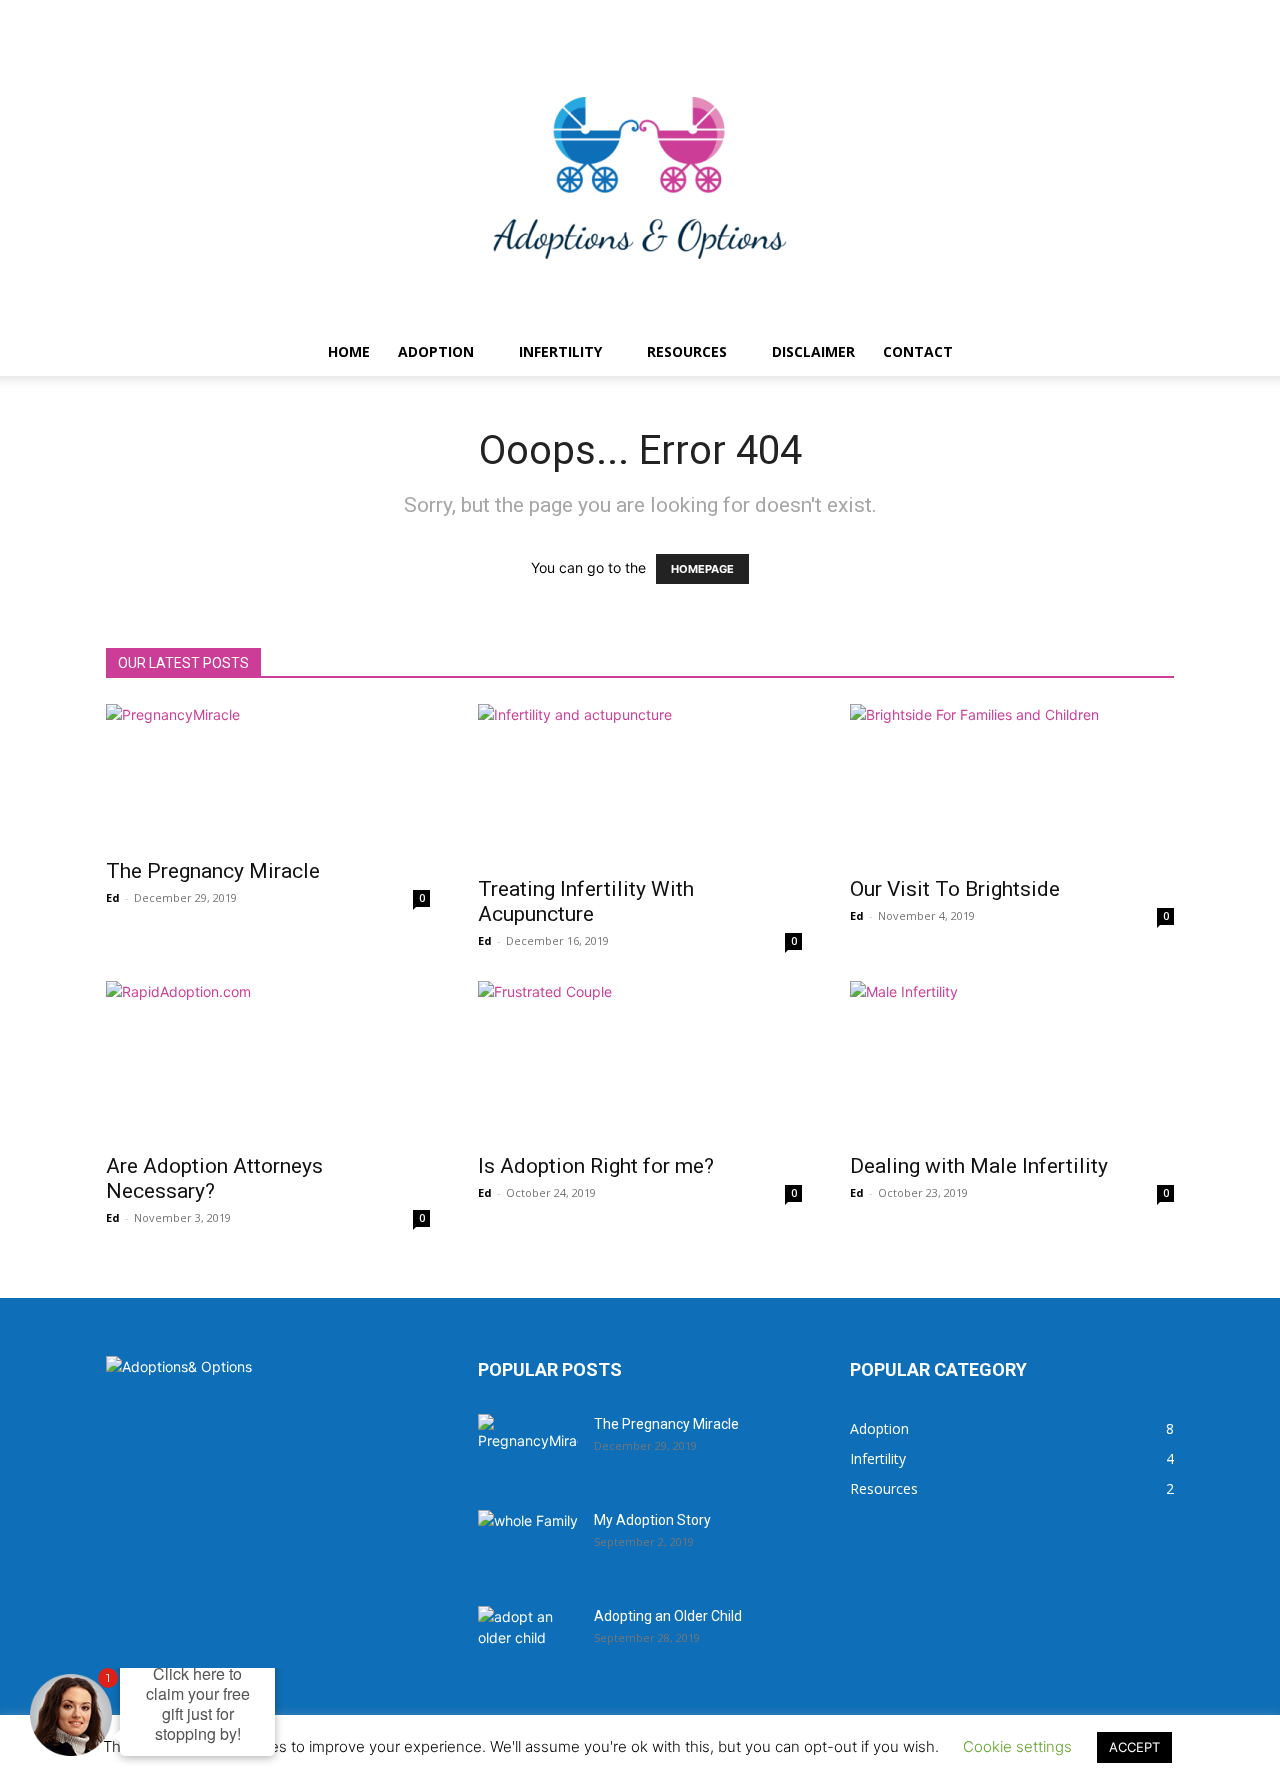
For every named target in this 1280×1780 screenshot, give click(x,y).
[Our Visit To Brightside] (1012, 784)
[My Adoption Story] (528, 1545)
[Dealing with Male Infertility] (1012, 1061)
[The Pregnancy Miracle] (268, 775)
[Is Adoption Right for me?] (640, 1061)
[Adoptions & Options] (640, 178)
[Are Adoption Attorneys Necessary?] (268, 1061)
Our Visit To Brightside (955, 889)
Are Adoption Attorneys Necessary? (214, 1178)
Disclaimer (813, 351)
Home (349, 351)
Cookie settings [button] (1017, 1746)
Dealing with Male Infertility (979, 1166)
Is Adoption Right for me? (596, 1166)
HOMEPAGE (702, 569)
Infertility (560, 351)
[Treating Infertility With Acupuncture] (640, 784)
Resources (687, 351)
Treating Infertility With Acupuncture (586, 901)
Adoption (436, 351)
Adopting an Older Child (668, 1616)
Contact (918, 351)
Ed (113, 897)
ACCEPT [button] (1134, 1747)
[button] (1150, 353)
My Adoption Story (652, 1520)
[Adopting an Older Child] (528, 1641)
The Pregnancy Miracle (213, 871)
